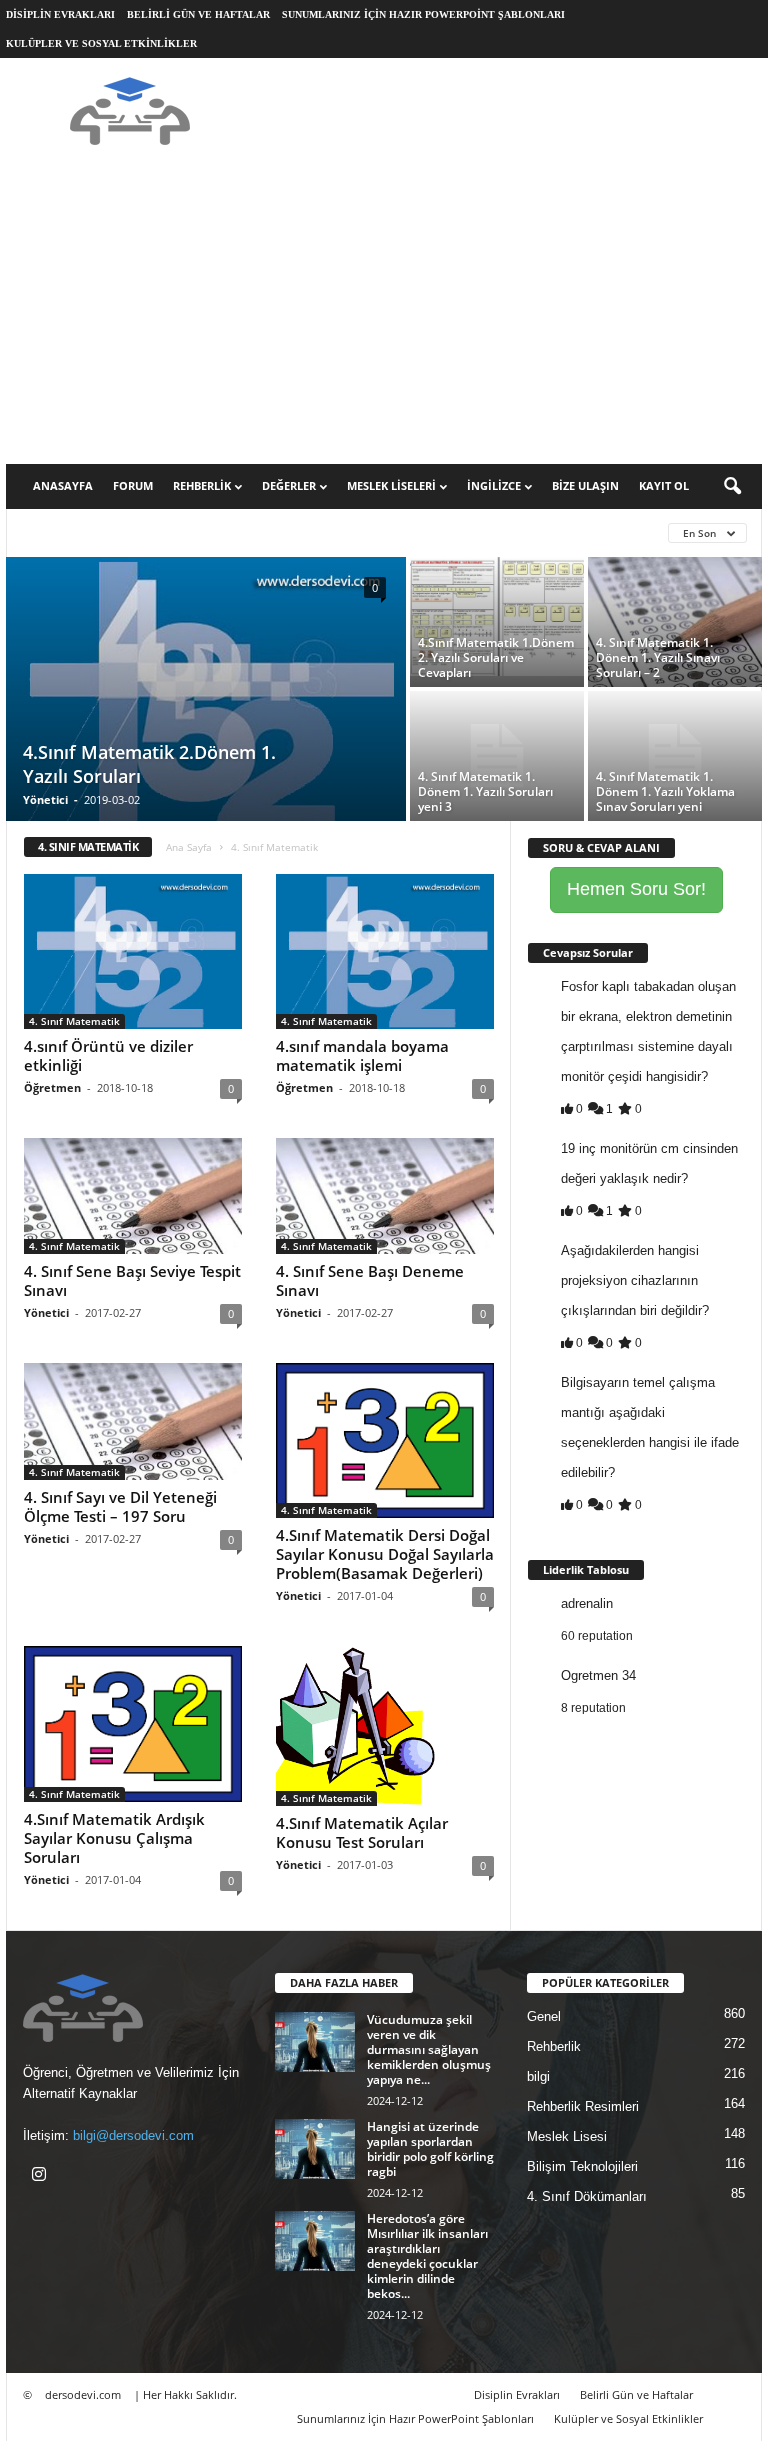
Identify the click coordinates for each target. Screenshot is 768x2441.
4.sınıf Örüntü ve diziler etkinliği (108, 1055)
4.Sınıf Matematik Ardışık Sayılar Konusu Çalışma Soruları (114, 1838)
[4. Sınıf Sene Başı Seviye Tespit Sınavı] (133, 1196)
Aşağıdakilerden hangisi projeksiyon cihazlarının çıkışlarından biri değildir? (635, 1280)
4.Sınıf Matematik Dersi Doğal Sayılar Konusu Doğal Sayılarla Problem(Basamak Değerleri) (385, 1554)
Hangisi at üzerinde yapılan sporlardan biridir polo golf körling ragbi (430, 2149)
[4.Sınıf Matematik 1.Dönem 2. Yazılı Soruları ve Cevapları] (497, 616)
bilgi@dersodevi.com (133, 2135)
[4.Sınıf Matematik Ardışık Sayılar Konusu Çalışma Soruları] (133, 1723)
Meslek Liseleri (391, 485)
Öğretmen (52, 1087)
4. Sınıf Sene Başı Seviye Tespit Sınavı (132, 1280)
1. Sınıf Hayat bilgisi (410, 532)
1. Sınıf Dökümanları (265, 532)
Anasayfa (63, 485)
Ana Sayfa (189, 847)
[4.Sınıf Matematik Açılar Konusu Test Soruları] (385, 1726)
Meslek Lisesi (567, 2136)
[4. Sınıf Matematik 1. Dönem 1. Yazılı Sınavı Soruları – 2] (675, 622)
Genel (544, 2016)
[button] (732, 487)
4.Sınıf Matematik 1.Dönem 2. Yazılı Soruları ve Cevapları (496, 657)
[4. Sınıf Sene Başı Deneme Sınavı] (385, 1196)
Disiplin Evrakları (60, 14)
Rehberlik (202, 485)
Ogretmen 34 (598, 1675)
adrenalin (587, 1603)
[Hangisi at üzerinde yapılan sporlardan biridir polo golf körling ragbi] (315, 2149)
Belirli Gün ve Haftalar (198, 14)
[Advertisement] (384, 314)
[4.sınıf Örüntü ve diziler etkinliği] (133, 951)
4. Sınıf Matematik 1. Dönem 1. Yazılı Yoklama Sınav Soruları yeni (665, 791)
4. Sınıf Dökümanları (587, 2196)
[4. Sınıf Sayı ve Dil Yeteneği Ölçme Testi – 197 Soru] (133, 1421)
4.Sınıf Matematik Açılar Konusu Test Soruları (362, 1832)
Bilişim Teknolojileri (582, 2166)
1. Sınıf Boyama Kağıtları (103, 532)
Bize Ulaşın (585, 485)
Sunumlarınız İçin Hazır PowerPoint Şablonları (423, 14)
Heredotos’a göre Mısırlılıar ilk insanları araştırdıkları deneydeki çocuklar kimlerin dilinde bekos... (427, 2256)
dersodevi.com (83, 2394)
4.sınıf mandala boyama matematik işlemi (362, 1055)
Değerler (289, 485)
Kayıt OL (664, 485)
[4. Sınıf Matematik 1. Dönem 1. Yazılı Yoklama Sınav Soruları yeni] (675, 756)
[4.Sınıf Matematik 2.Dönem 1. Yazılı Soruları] (206, 699)
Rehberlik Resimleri (583, 2106)
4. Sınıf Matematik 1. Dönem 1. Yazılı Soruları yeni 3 (485, 791)
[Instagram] (41, 2176)
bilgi (538, 2076)
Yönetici (45, 799)
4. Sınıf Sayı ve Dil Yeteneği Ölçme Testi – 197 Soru (120, 1506)
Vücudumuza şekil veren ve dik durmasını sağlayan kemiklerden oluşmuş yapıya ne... (429, 2049)
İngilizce (494, 485)
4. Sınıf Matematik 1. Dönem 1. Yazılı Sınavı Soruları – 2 (658, 657)
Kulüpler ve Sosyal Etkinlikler (101, 43)
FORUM (133, 485)
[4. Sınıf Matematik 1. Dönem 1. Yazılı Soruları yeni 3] (497, 756)
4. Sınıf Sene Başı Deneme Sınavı (370, 1280)
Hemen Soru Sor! (636, 889)
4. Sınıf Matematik (74, 1021)
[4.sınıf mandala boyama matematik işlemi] (385, 951)
